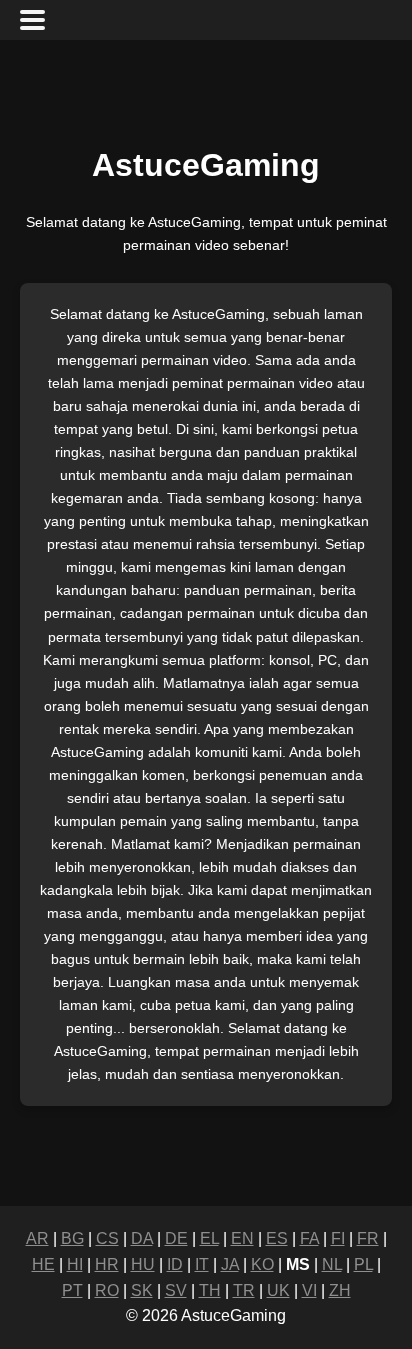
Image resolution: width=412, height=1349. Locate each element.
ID (175, 1264)
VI (309, 1290)
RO (107, 1290)
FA (309, 1238)
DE (176, 1238)
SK (142, 1290)
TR (244, 1290)
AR (37, 1238)
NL (332, 1264)
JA (230, 1264)
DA (142, 1238)
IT (202, 1264)
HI (75, 1264)
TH (210, 1290)
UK (278, 1290)
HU (143, 1264)
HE (43, 1264)
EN (242, 1238)
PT (72, 1290)
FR (368, 1238)
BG (72, 1238)
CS (107, 1238)
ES (277, 1238)
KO (262, 1264)
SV (176, 1290)
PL (363, 1264)
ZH (340, 1290)
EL (209, 1238)
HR (107, 1264)
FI (338, 1238)
